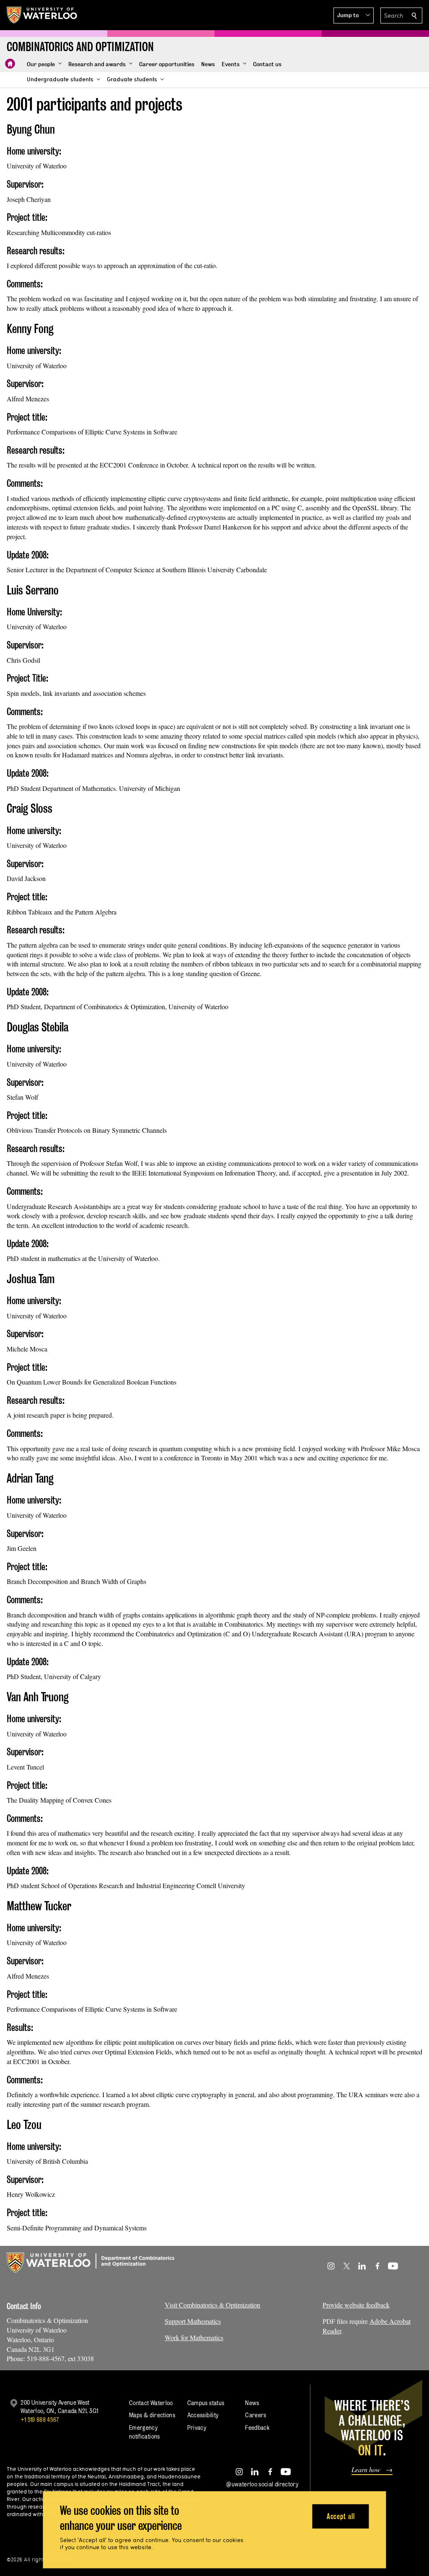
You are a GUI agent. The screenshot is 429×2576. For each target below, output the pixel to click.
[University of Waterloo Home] (42, 15)
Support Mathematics (193, 2321)
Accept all (341, 2516)
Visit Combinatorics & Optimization (212, 2305)
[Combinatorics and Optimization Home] (10, 64)
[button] (354, 16)
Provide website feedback (356, 2305)
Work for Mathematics (194, 2337)
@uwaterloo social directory (262, 2484)
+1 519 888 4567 (40, 2420)
